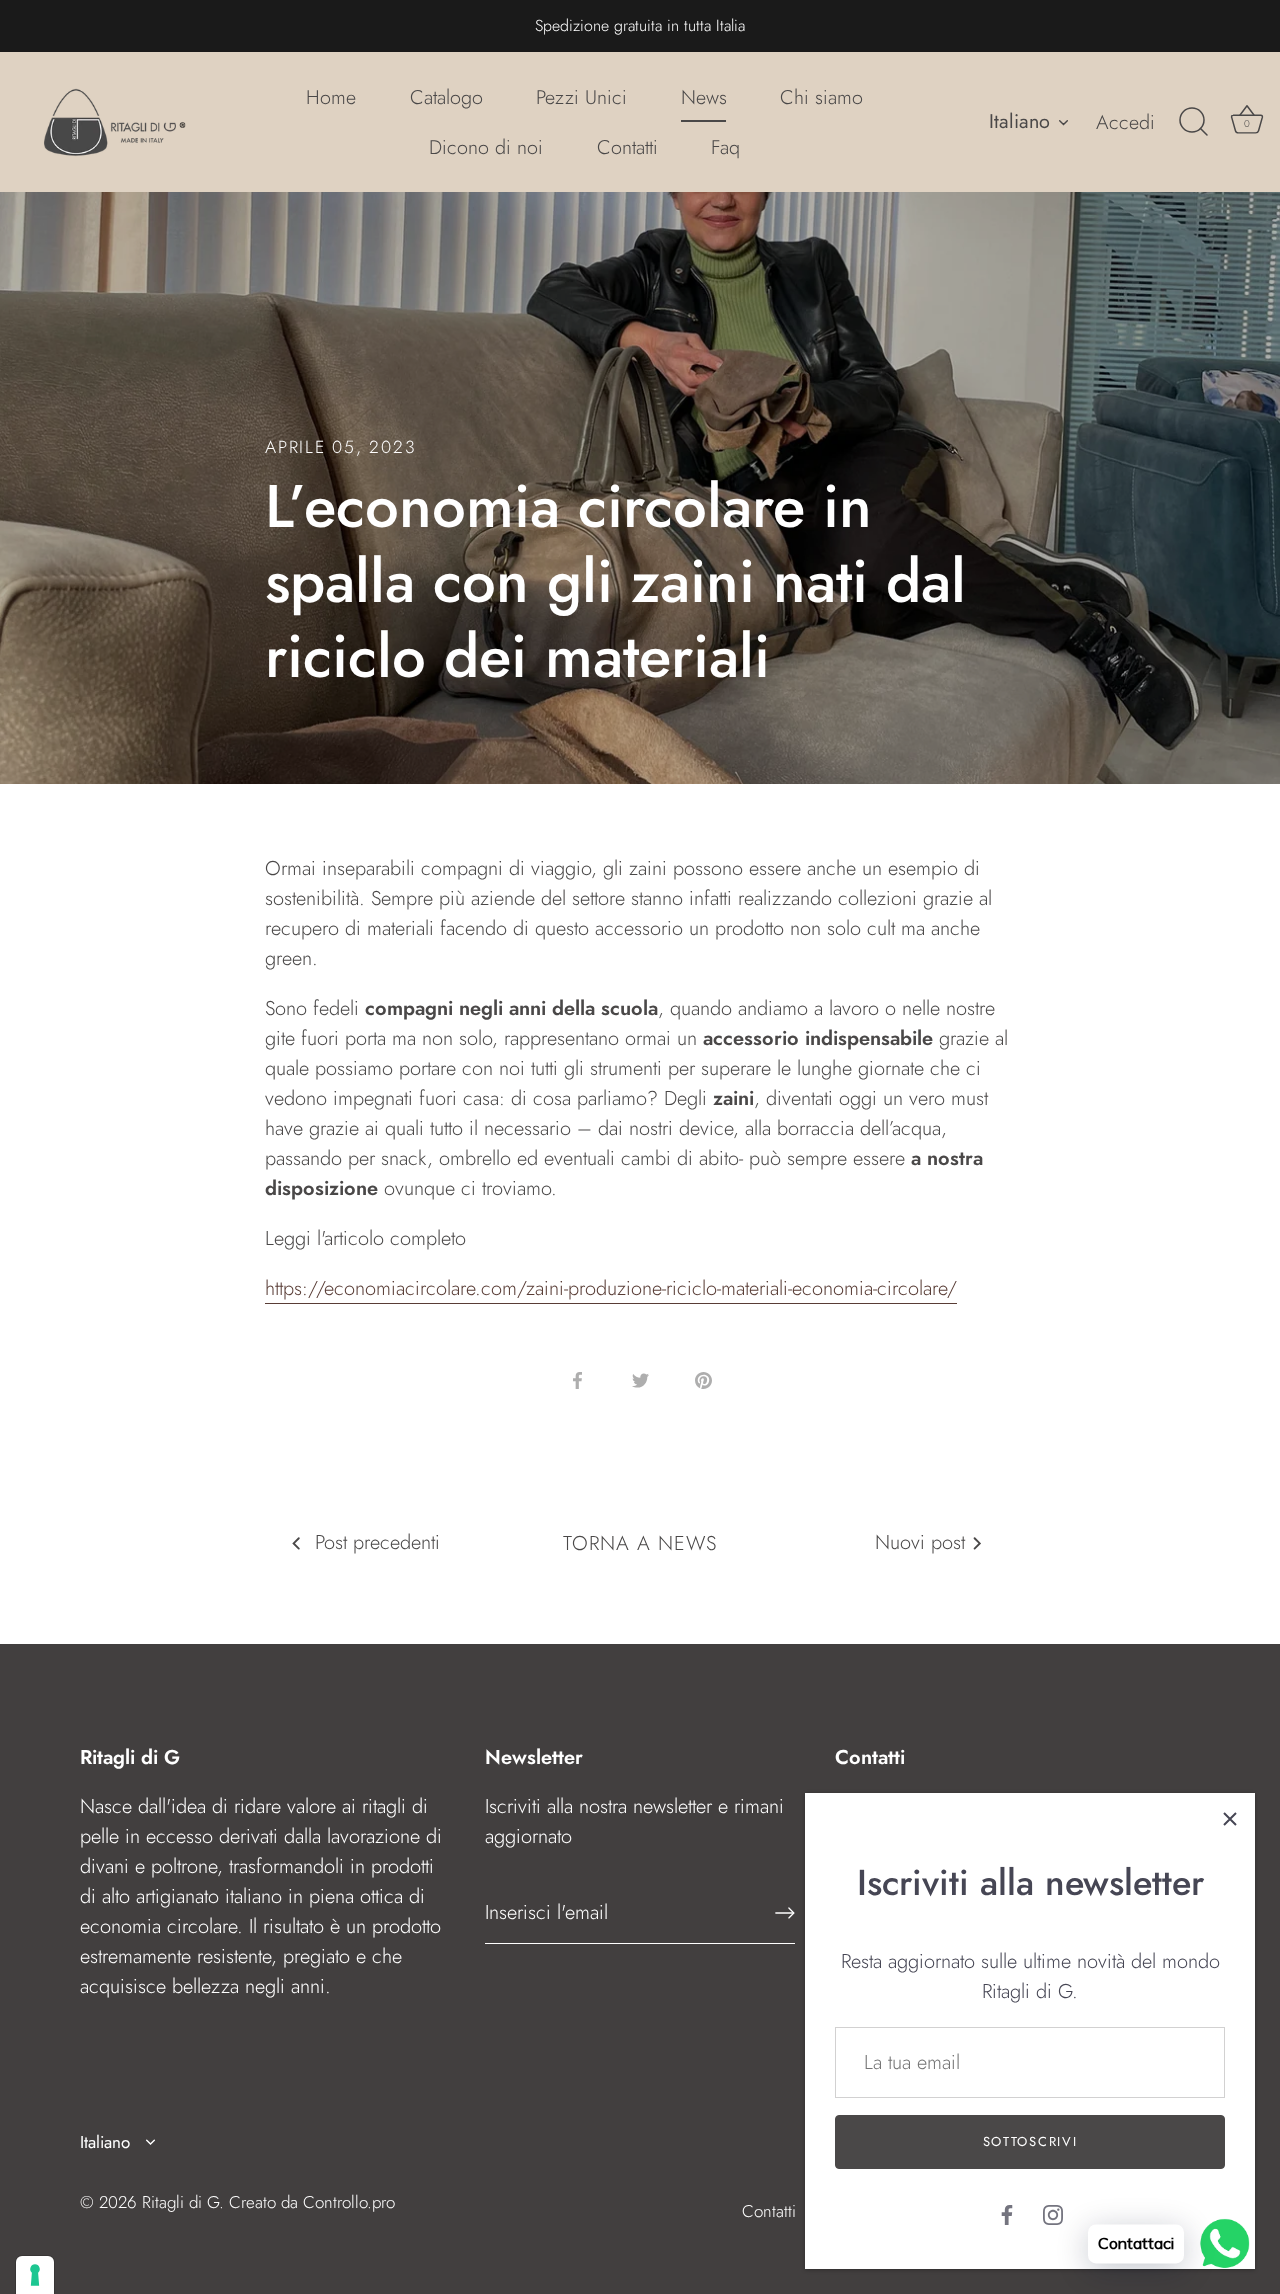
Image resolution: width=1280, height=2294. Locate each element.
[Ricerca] (1193, 122)
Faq (725, 147)
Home (331, 97)
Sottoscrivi (1030, 2141)
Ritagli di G (180, 2202)
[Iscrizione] (785, 1913)
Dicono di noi (486, 147)
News (704, 97)
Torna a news (640, 1543)
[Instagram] (1053, 2213)
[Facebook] (1007, 2213)
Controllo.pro (349, 2202)
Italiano (1019, 121)
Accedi (1125, 122)
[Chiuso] (1230, 1818)
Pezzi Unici (581, 97)
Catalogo (446, 97)
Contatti (627, 147)
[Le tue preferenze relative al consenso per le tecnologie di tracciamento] (35, 2275)
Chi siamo (821, 97)
